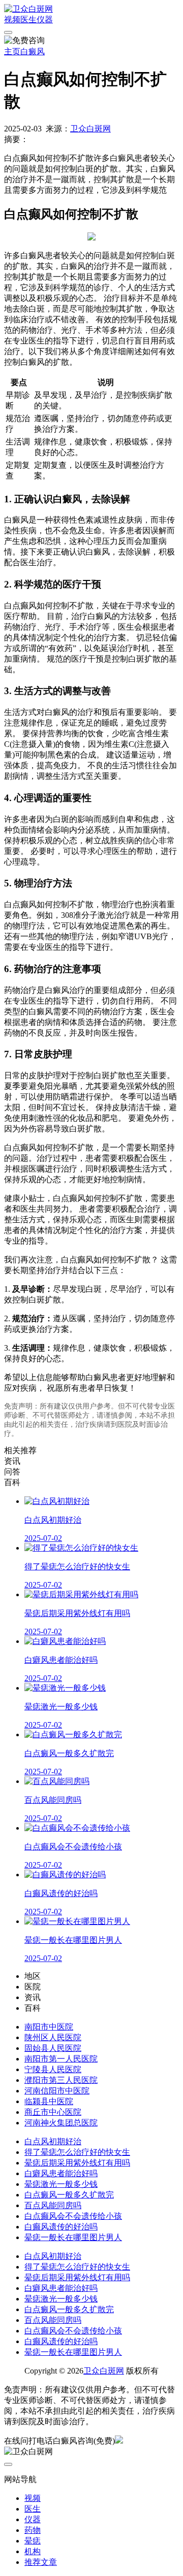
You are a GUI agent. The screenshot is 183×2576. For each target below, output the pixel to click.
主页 (12, 51)
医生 (28, 20)
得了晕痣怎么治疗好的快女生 (77, 2152)
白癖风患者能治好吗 (61, 2173)
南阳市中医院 (49, 2027)
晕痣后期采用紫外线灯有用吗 (77, 2163)
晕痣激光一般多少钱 (61, 2184)
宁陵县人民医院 (53, 2069)
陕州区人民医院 (53, 2037)
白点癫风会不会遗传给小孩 (73, 2216)
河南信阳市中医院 (57, 2091)
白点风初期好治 (53, 2141)
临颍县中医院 (49, 2101)
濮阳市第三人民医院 (61, 2080)
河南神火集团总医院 (61, 2123)
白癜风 (33, 51)
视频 (12, 20)
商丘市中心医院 (53, 2112)
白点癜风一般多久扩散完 (69, 2195)
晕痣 (33, 2541)
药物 (33, 2530)
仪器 (45, 20)
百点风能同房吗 (53, 2205)
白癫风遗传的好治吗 (61, 2227)
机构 (33, 2551)
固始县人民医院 (53, 2048)
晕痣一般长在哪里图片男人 (73, 2237)
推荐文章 (41, 2562)
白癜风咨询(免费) (84, 2441)
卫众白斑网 (90, 129)
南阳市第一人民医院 (61, 2059)
